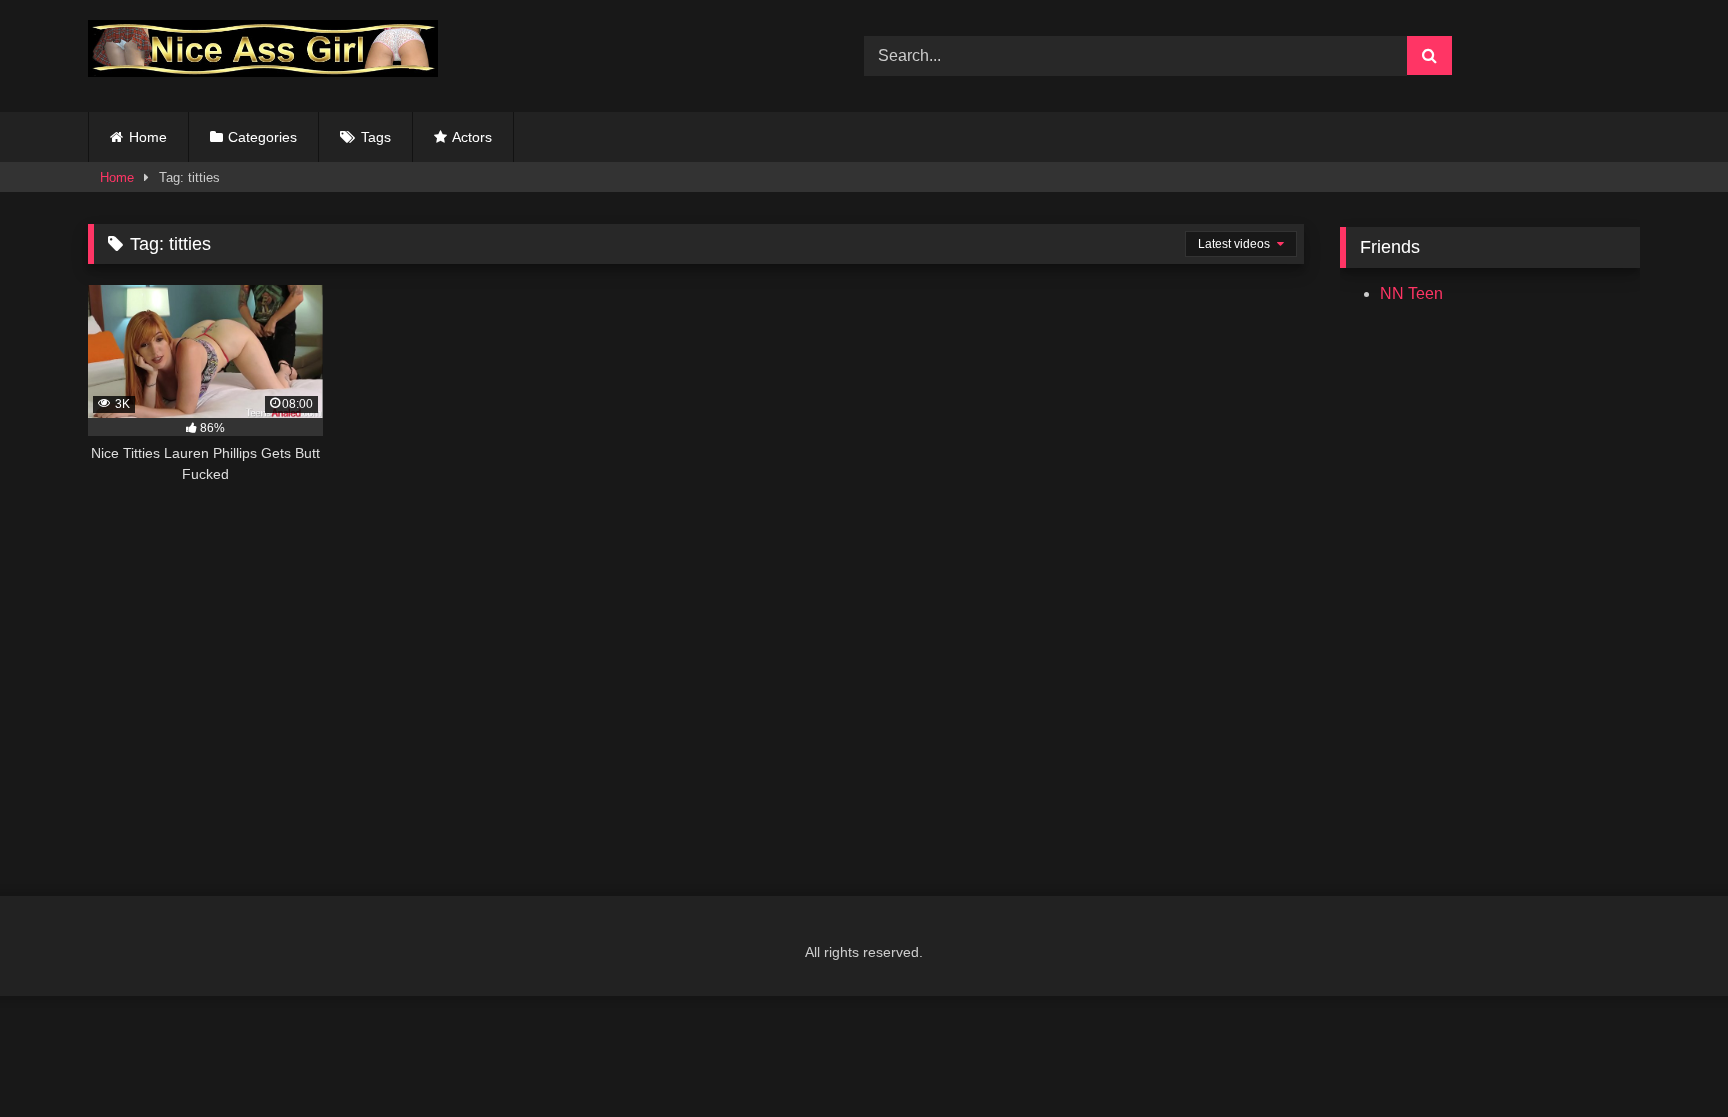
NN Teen (1411, 293)
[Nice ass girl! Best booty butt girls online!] (263, 51)
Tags (376, 137)
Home (148, 137)
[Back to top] (1666, 1057)
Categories (262, 137)
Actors (472, 137)
